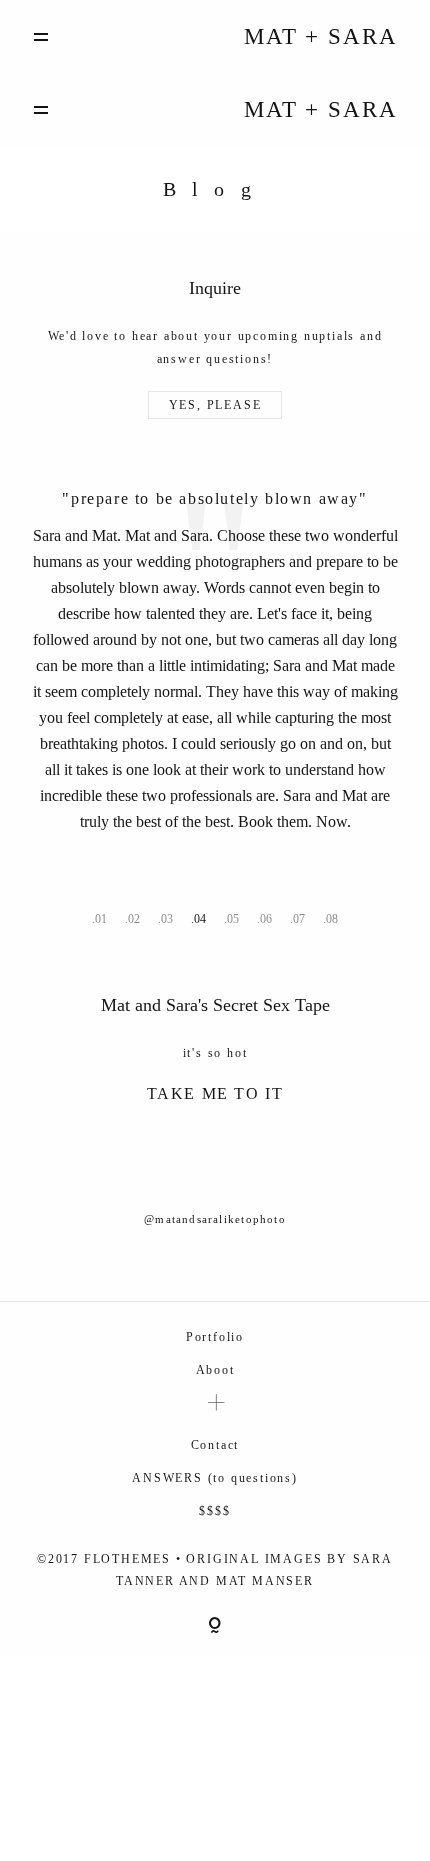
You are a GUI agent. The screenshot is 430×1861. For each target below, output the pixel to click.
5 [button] (236, 913)
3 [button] (170, 913)
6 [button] (269, 913)
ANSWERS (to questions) (215, 1471)
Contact (215, 1438)
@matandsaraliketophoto (215, 1212)
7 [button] (302, 913)
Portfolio (215, 1330)
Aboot (215, 1363)
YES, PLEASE (215, 405)
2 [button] (137, 913)
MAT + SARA (320, 36)
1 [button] (104, 913)
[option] (215, 604)
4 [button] (203, 913)
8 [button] (335, 913)
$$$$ (214, 1504)
